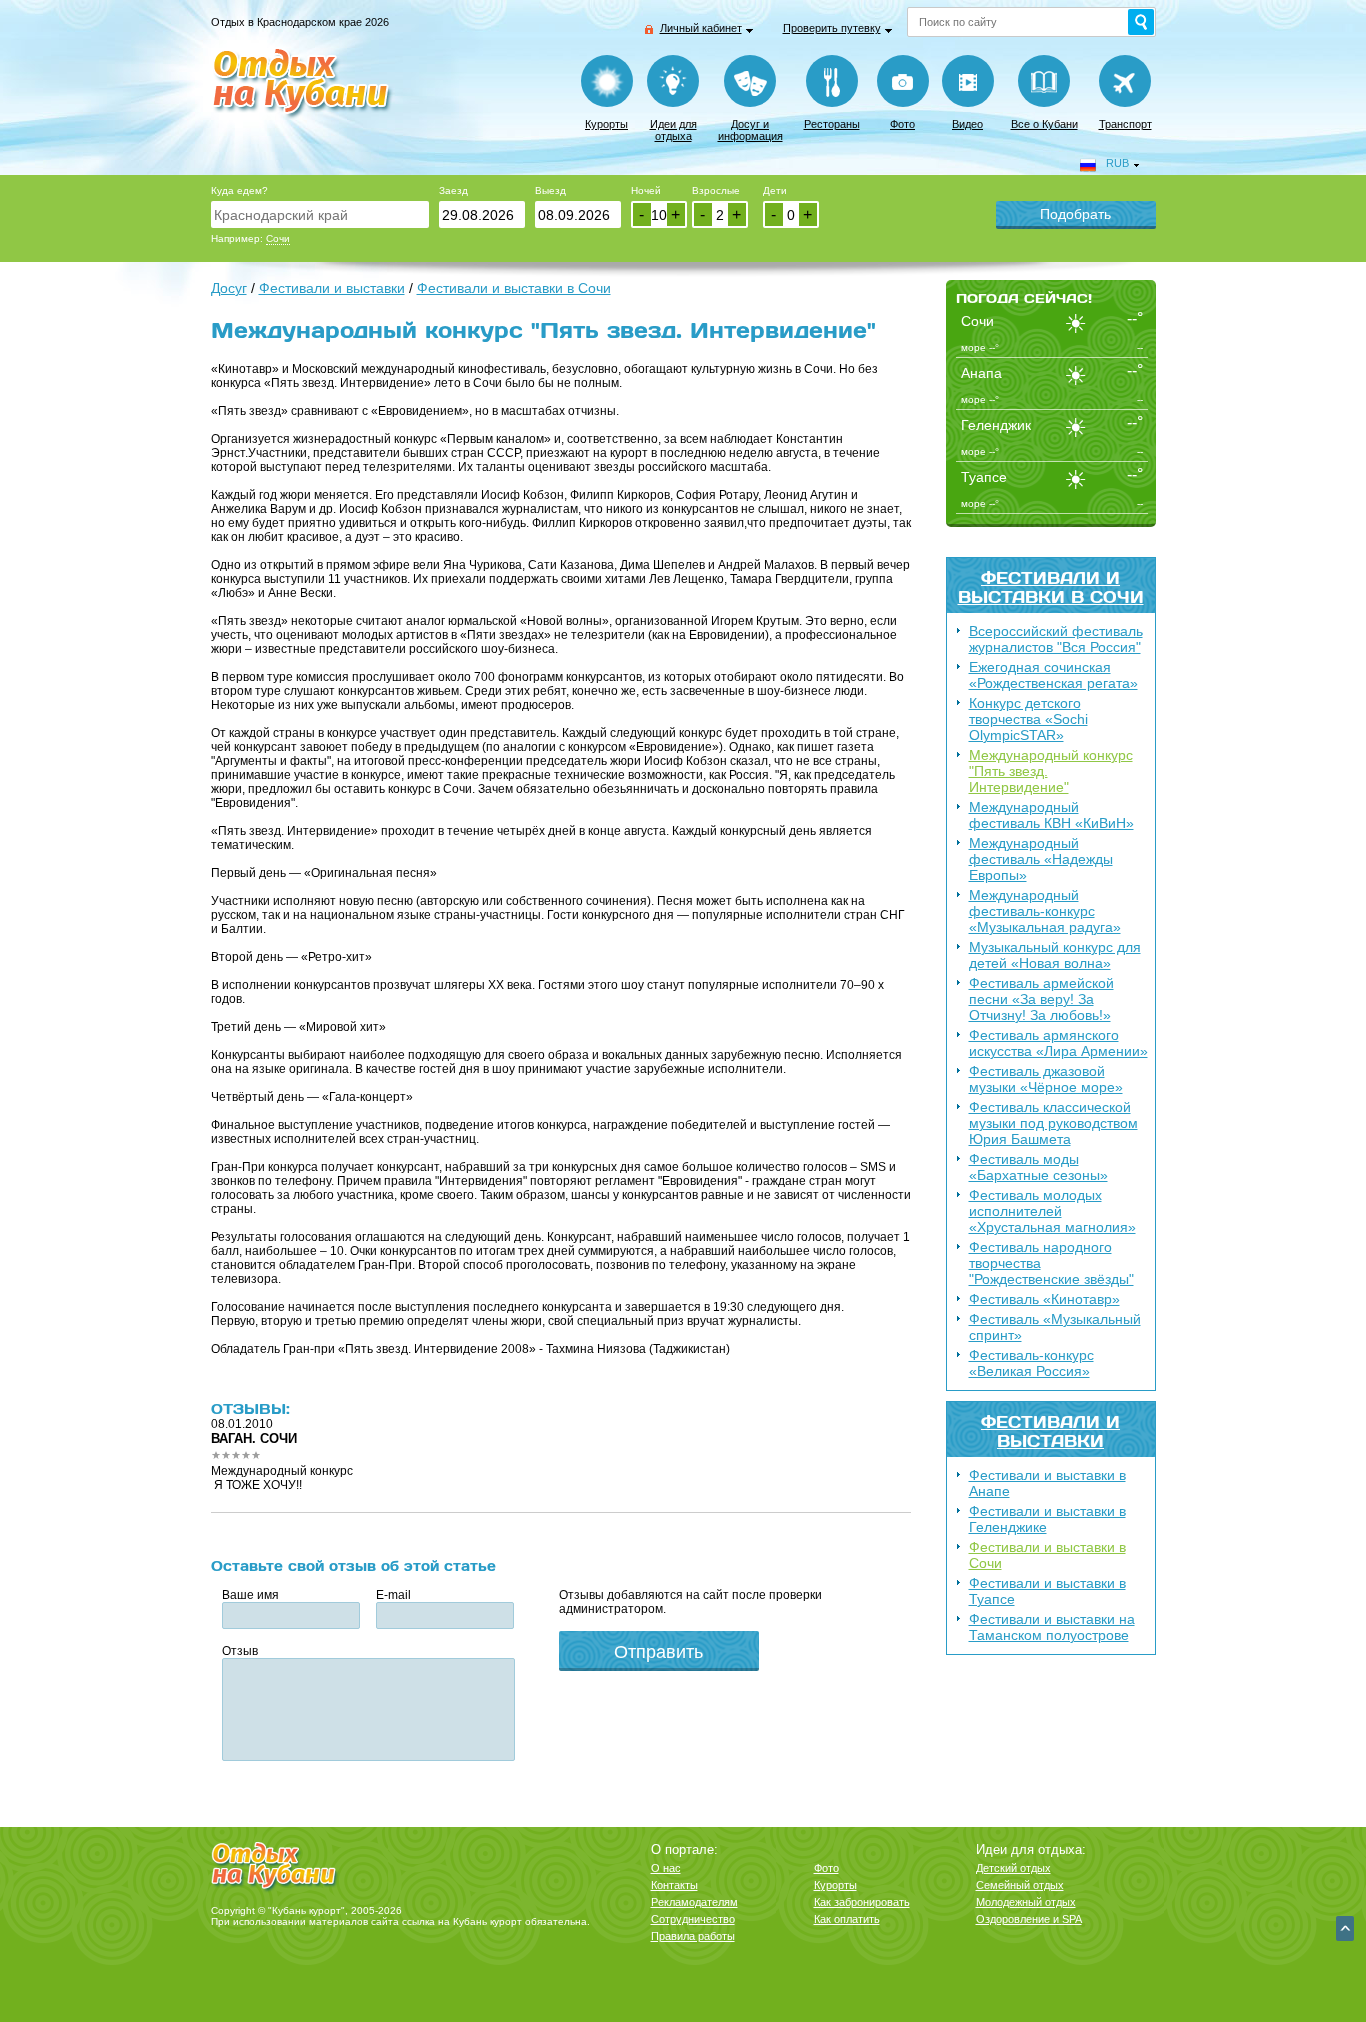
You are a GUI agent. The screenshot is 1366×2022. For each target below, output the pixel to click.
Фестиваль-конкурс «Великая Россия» (1031, 1363)
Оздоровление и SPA (1029, 1919)
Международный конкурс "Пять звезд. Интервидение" (1051, 771)
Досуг (229, 288)
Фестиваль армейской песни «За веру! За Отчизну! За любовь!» (1041, 999)
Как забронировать (862, 1902)
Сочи (278, 238)
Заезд (453, 190)
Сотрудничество (693, 1919)
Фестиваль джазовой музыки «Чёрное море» (1046, 1079)
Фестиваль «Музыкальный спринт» (1055, 1327)
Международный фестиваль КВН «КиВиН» (1051, 815)
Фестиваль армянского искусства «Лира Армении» (1058, 1043)
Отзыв (240, 1651)
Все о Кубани (1044, 124)
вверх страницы (1345, 1928)
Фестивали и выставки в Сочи (1051, 587)
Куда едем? (239, 190)
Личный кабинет (701, 28)
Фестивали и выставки (1050, 1431)
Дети (775, 190)
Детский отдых (1013, 1868)
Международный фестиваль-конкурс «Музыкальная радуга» (1045, 911)
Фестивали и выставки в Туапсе (1047, 1591)
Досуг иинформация (750, 130)
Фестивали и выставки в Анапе (1047, 1483)
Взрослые (716, 190)
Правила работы (693, 1936)
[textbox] (320, 214)
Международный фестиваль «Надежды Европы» (1041, 859)
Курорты (606, 124)
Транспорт (1125, 124)
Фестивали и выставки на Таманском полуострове (1052, 1627)
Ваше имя (250, 1595)
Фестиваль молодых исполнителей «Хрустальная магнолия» (1052, 1211)
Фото (902, 124)
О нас (666, 1868)
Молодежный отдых (1026, 1902)
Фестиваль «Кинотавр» (1044, 1299)
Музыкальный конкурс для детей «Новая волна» (1055, 955)
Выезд (550, 190)
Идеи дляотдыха (673, 130)
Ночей (646, 190)
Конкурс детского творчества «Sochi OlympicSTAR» (1028, 719)
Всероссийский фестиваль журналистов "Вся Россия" (1056, 639)
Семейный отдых (1020, 1885)
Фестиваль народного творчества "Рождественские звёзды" (1051, 1263)
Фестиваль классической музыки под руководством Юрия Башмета (1053, 1123)
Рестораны (832, 124)
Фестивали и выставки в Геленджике (1047, 1519)
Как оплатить (847, 1919)
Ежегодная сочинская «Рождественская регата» (1053, 675)
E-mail (393, 1595)
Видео (967, 124)
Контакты (674, 1885)
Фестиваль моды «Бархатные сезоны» (1038, 1167)
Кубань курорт (487, 1921)
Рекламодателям (694, 1902)
